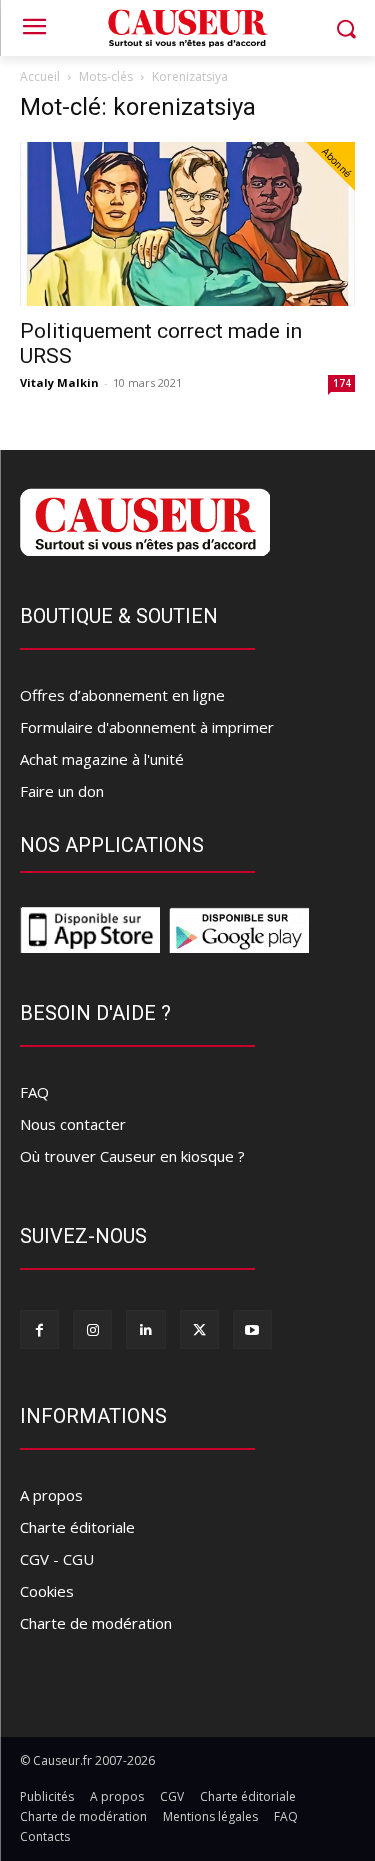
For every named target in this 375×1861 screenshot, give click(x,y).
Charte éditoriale (77, 1527)
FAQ (34, 1092)
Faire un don (62, 791)
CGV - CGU (57, 1559)
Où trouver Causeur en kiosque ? (132, 1156)
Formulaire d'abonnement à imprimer (147, 727)
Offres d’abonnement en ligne (122, 695)
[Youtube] (252, 1329)
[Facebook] (39, 1329)
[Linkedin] (145, 1329)
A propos (51, 1495)
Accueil (40, 76)
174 (342, 383)
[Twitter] (199, 1329)
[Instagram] (92, 1329)
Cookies (47, 1591)
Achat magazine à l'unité (102, 759)
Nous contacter (73, 1124)
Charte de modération (96, 1623)
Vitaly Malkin (59, 382)
